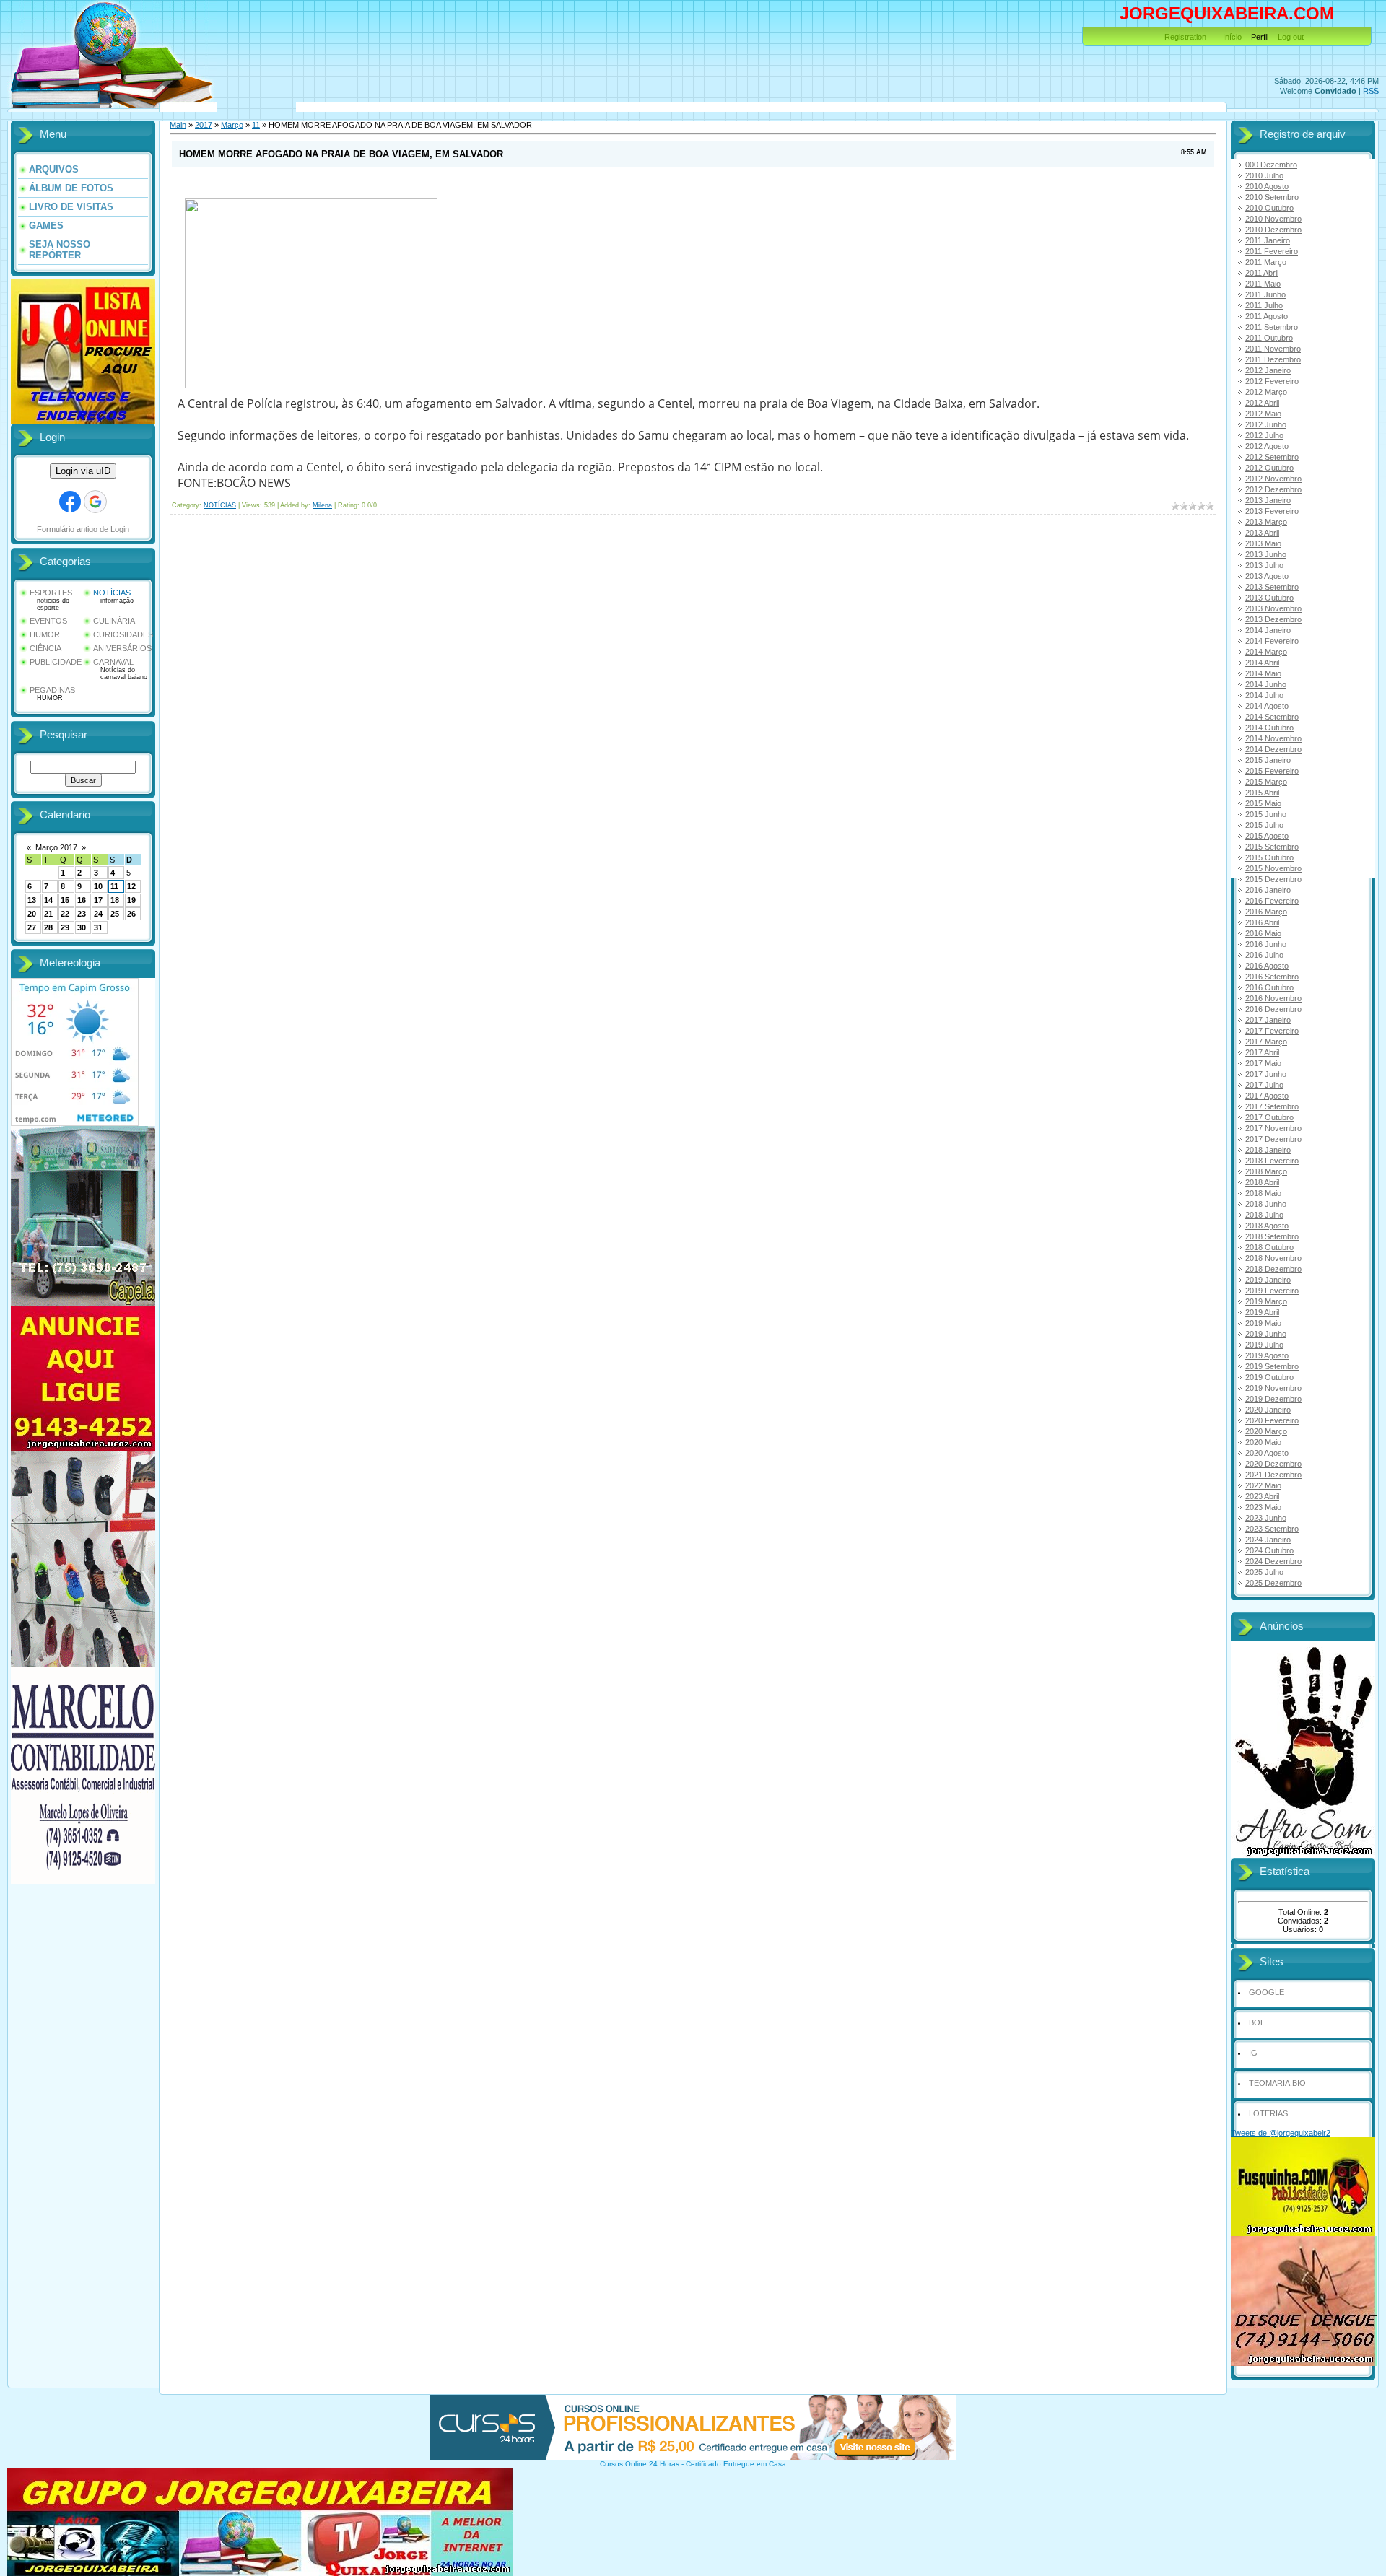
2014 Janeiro (1268, 630)
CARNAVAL (113, 662)
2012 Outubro (1269, 468)
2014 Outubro (1269, 728)
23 (82, 914)
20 (32, 914)
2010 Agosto (1267, 186)
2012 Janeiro (1268, 370)
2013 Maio (1263, 543)
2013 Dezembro (1273, 619)
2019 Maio (1263, 1323)
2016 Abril (1262, 922)
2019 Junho (1266, 1334)
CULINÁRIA (114, 621)
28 (48, 927)
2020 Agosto (1267, 1453)
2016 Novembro (1273, 998)
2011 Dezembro (1273, 359)
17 (98, 900)
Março (232, 125)
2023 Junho (1266, 1518)
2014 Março (1266, 652)
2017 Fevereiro (1272, 1031)
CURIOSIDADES (123, 634)
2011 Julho (1264, 305)
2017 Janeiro (1268, 1020)
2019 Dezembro (1273, 1399)
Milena (322, 505)
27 (32, 927)
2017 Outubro (1269, 1117)
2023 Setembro (1272, 1529)
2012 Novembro (1273, 479)
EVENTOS (48, 621)
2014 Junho (1266, 684)
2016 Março (1266, 912)
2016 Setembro (1272, 977)
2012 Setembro (1272, 457)
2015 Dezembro (1273, 879)
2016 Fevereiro (1272, 901)
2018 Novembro (1273, 1258)
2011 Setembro (1272, 327)
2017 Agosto (1267, 1096)
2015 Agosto (1267, 836)
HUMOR (45, 634)
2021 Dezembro (1273, 1475)
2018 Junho (1266, 1204)
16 (82, 900)
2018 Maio (1263, 1193)
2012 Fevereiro (1272, 381)
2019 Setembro (1272, 1366)
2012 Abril (1262, 403)
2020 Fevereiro (1272, 1420)
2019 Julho (1264, 1345)
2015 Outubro (1269, 857)
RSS (1371, 91)
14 (48, 900)
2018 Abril (1262, 1182)
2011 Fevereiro (1272, 251)
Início (1232, 37)
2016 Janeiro (1268, 890)
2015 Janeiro (1268, 760)
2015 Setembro (1272, 847)
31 (98, 927)
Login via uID (83, 471)
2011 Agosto (1267, 316)
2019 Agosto (1267, 1355)
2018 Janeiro (1268, 1150)
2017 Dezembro (1273, 1139)
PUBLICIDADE (56, 662)
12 (131, 886)
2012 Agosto (1267, 446)
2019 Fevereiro (1272, 1291)
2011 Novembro (1273, 349)
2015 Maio (1263, 803)
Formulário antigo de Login (83, 529)
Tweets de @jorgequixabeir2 (1281, 2133)
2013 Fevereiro (1272, 511)
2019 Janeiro (1268, 1280)
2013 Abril (1262, 533)
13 (32, 900)
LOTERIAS (1268, 2113)
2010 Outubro (1269, 208)
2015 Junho (1266, 814)
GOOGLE (1267, 1992)
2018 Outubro (1269, 1247)
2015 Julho (1264, 825)
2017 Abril (1262, 1052)
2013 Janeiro (1268, 500)
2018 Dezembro (1273, 1269)
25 (115, 914)
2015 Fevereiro (1272, 771)
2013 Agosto (1267, 576)
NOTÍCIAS (112, 593)
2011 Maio (1263, 284)
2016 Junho (1266, 944)
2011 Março (1266, 262)
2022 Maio (1263, 1485)
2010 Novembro (1273, 219)
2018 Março (1266, 1171)
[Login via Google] (95, 502)
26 (131, 914)
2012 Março (1266, 392)
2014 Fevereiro (1272, 641)
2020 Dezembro (1273, 1464)
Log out (1291, 37)
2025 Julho (1264, 1572)
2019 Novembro (1273, 1388)
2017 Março (1266, 1042)
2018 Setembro (1272, 1236)
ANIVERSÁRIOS (122, 648)
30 (82, 927)
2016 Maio (1263, 933)
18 (115, 900)
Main (178, 125)
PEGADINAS (52, 690)
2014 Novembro (1273, 738)
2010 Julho (1264, 175)
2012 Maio (1263, 414)
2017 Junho (1266, 1074)
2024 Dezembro (1273, 1561)
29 (65, 927)
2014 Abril (1262, 663)
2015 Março (1266, 782)
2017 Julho (1264, 1085)
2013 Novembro (1273, 608)
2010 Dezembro (1273, 230)
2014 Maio (1263, 673)
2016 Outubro (1269, 987)
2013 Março (1266, 522)
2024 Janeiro (1268, 1540)
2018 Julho (1264, 1215)
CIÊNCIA (45, 648)
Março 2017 (56, 847)
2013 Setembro (1272, 587)
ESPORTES (51, 593)
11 (114, 886)
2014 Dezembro (1273, 749)
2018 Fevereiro (1272, 1161)
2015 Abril (1262, 793)
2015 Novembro (1273, 868)
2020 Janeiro (1268, 1410)
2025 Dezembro (1273, 1583)
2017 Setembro (1272, 1106)
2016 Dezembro (1273, 1009)
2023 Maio (1263, 1507)
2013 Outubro (1269, 598)
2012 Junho (1266, 424)
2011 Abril (1262, 273)
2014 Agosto (1267, 706)
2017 (204, 125)
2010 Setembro (1272, 197)
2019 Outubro (1269, 1377)
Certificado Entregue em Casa (736, 2464)
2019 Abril (1262, 1312)
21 (48, 914)
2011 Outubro (1269, 338)
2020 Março (1266, 1431)
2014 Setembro (1272, 717)
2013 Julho (1264, 565)
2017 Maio (1263, 1063)
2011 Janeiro (1268, 240)
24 (98, 914)
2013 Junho (1266, 554)
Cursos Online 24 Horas (640, 2464)
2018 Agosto (1267, 1226)
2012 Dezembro (1273, 489)
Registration (1185, 37)
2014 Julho (1264, 695)
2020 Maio (1263, 1442)
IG (1253, 2053)
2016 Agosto (1267, 966)
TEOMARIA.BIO (1277, 2083)
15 (65, 900)
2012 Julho (1264, 435)
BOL (1257, 2022)
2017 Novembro (1273, 1128)
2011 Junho (1265, 294)
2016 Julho (1264, 955)
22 (65, 914)
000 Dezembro (1271, 165)
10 (98, 886)
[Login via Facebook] (70, 502)
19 (131, 900)
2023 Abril (1262, 1496)
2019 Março (1266, 1301)
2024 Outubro (1269, 1550)
